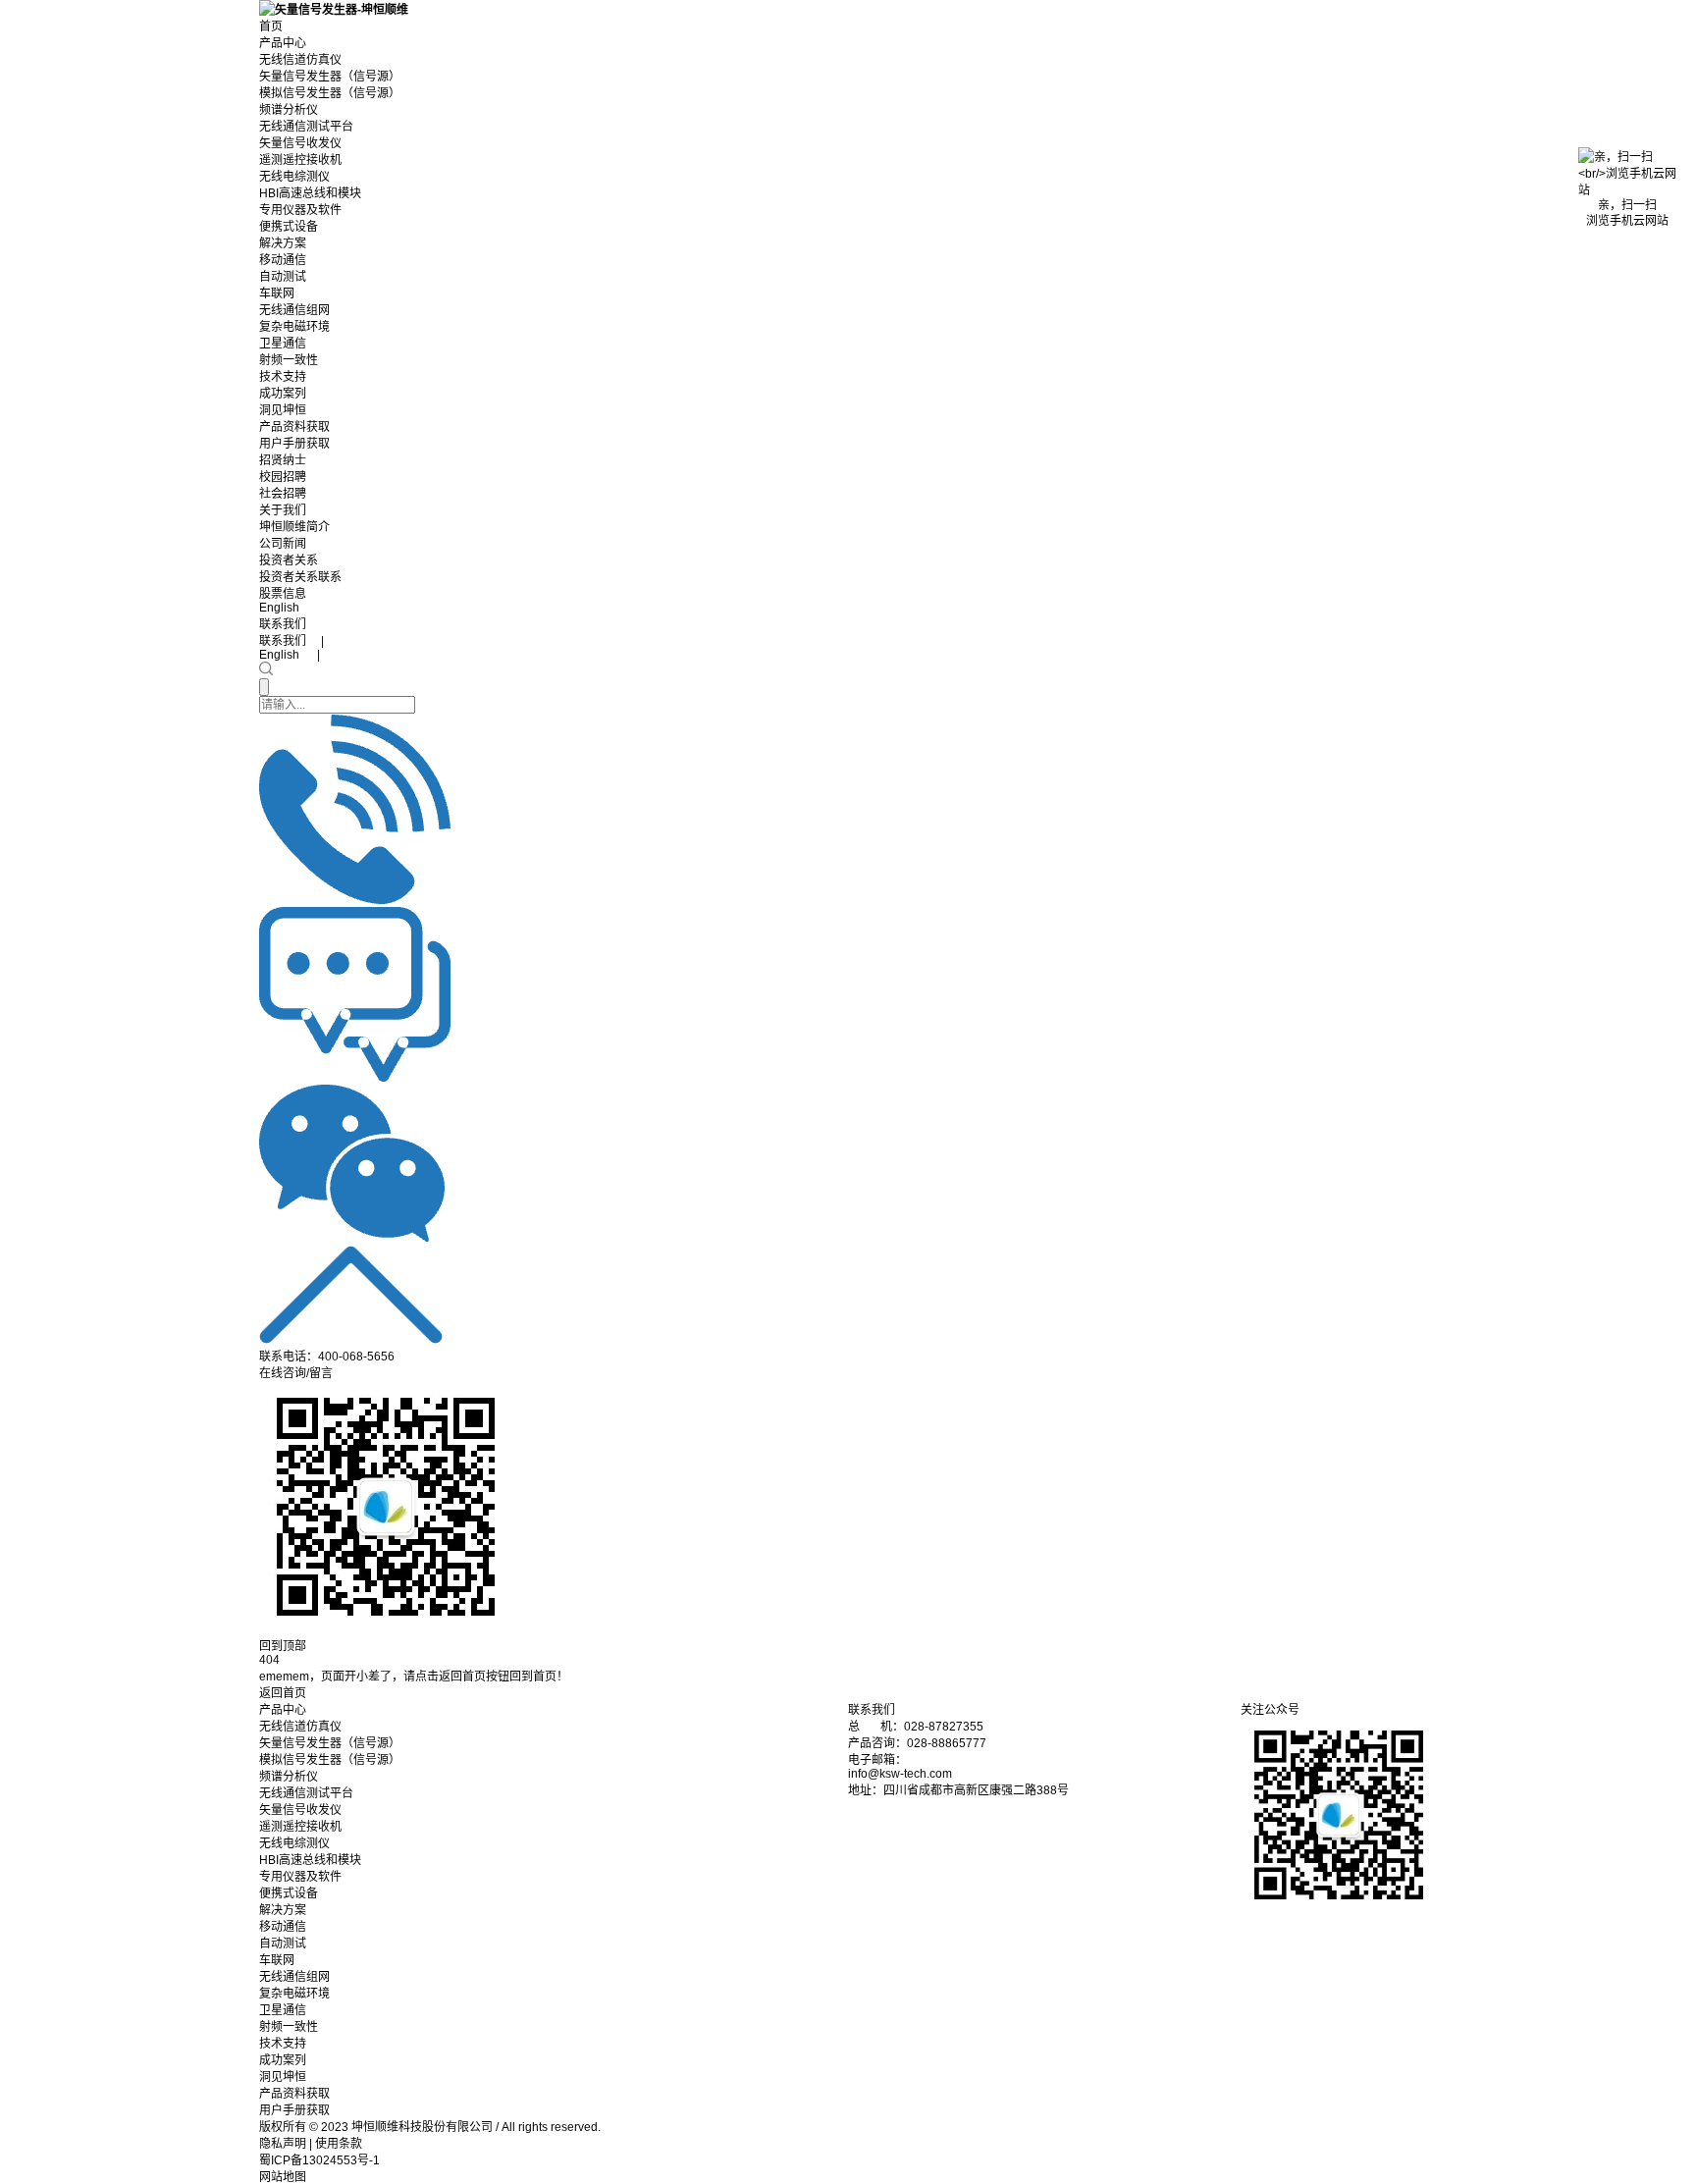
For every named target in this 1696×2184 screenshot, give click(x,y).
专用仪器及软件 (300, 210)
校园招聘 (283, 477)
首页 (271, 27)
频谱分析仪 (289, 110)
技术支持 (283, 377)
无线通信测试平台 (306, 127)
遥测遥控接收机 (300, 160)
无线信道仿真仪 (300, 60)
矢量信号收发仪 (300, 143)
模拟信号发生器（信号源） (330, 93)
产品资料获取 (294, 427)
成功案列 (283, 394)
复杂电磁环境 (294, 327)
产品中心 (283, 43)
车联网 (277, 293)
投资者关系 (289, 560)
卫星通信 (283, 344)
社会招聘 (283, 494)
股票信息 (283, 594)
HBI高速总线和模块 (310, 193)
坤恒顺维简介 (294, 527)
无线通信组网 (294, 310)
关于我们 (283, 510)
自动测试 (283, 277)
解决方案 (283, 243)
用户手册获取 (294, 444)
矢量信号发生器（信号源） (330, 77)
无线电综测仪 (294, 177)
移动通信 (283, 260)
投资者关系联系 (300, 577)
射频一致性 (289, 360)
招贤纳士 (283, 460)
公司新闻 (283, 544)
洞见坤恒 (283, 410)
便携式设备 (289, 227)
